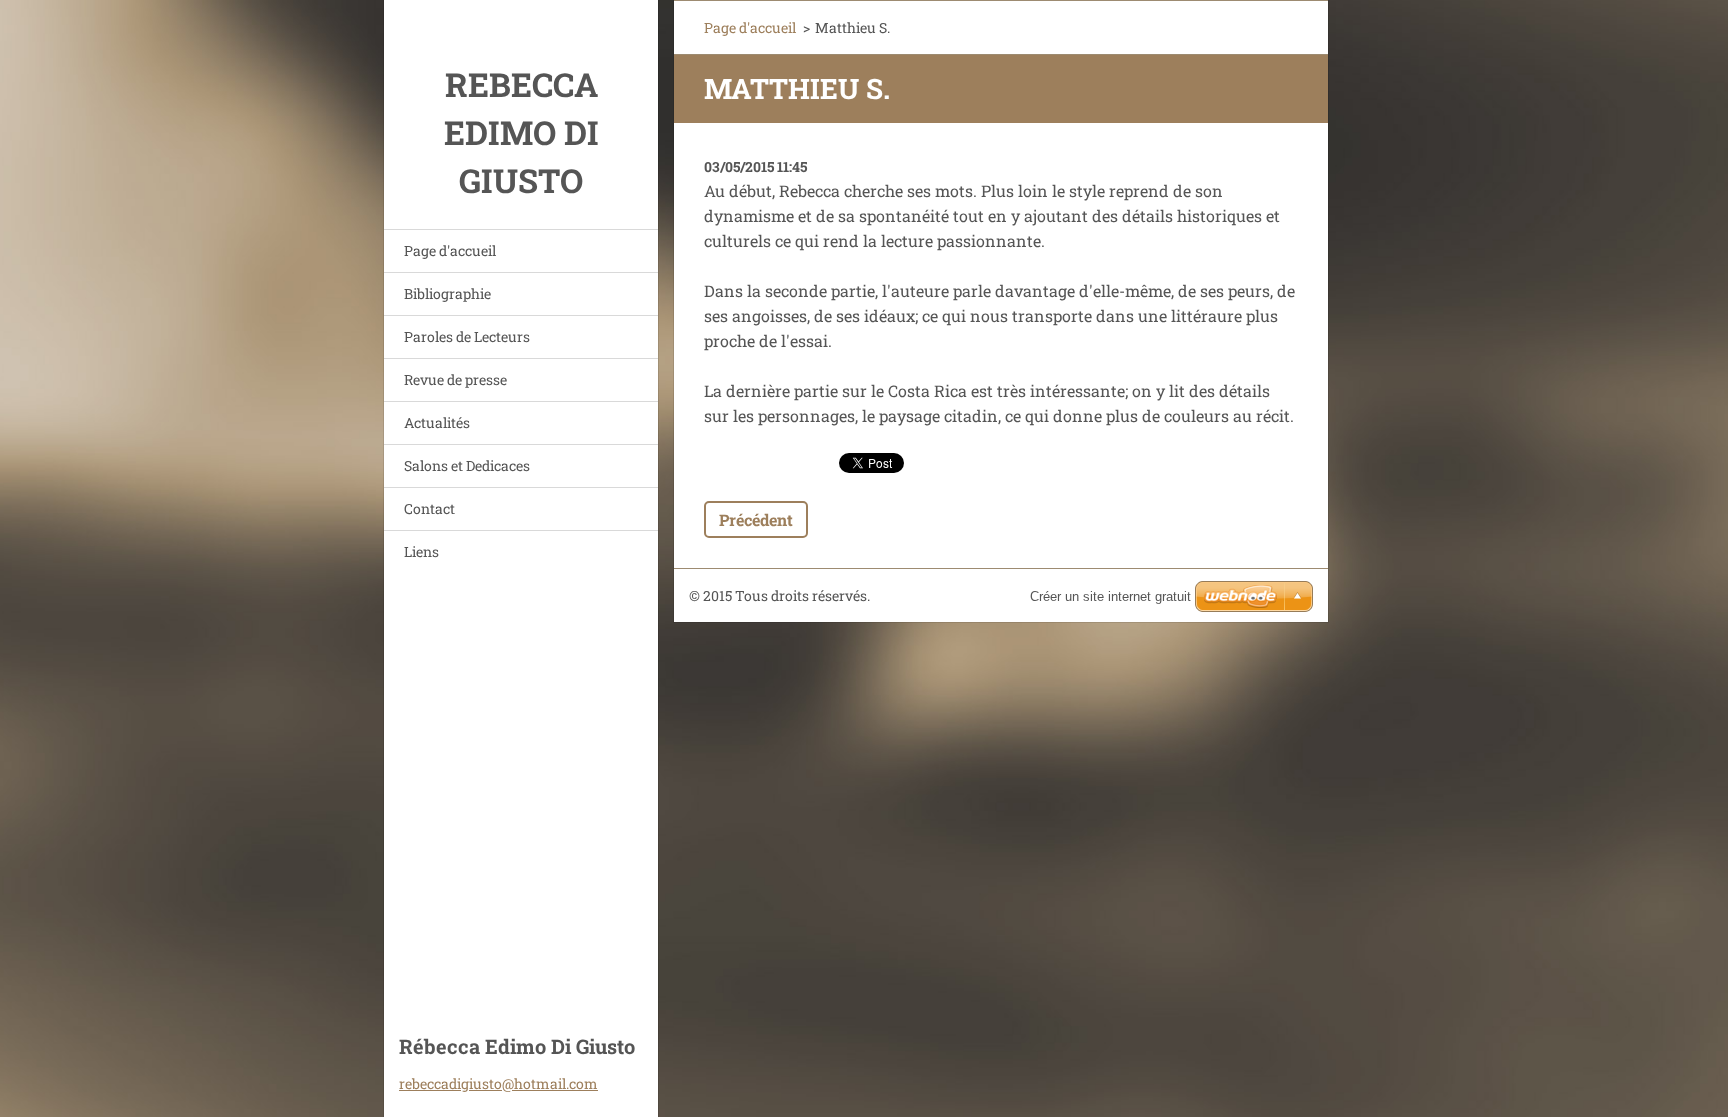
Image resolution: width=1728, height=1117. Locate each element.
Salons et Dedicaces (467, 465)
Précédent (756, 519)
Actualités (437, 422)
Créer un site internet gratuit (1110, 596)
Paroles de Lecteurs (467, 336)
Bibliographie (447, 293)
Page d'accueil (450, 250)
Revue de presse (455, 379)
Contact (429, 508)
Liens (421, 551)
